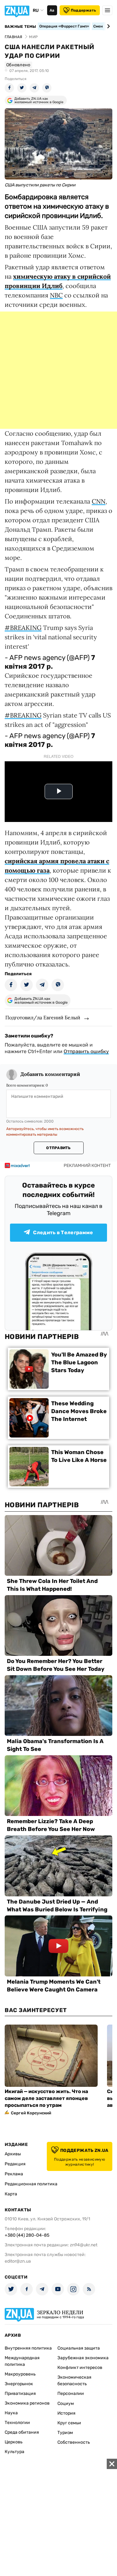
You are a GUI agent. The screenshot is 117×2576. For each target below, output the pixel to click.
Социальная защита (79, 2348)
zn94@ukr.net (84, 2245)
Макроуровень (20, 2374)
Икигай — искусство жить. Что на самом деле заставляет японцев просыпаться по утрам (46, 2098)
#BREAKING (23, 628)
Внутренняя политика (28, 2348)
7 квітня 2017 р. (50, 662)
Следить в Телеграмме (63, 1232)
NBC (56, 295)
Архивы (13, 2154)
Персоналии (71, 2393)
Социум (66, 2404)
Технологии (17, 2423)
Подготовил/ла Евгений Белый (43, 1017)
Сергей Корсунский (31, 2113)
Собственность (74, 2442)
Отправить (58, 1148)
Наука (11, 2413)
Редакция (15, 2164)
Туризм (65, 2433)
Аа (52, 10)
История (66, 2413)
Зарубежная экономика (83, 2358)
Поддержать (83, 10)
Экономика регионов (27, 2403)
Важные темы (20, 27)
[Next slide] (107, 26)
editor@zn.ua (18, 2261)
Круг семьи (69, 2423)
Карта (11, 2194)
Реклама (14, 2174)
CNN (99, 501)
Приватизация (20, 2393)
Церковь (14, 2442)
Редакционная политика (31, 2184)
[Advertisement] (58, 370)
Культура (15, 2452)
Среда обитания (22, 2432)
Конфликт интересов (80, 2368)
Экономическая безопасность (74, 2381)
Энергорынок (19, 2384)
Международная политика (22, 2361)
